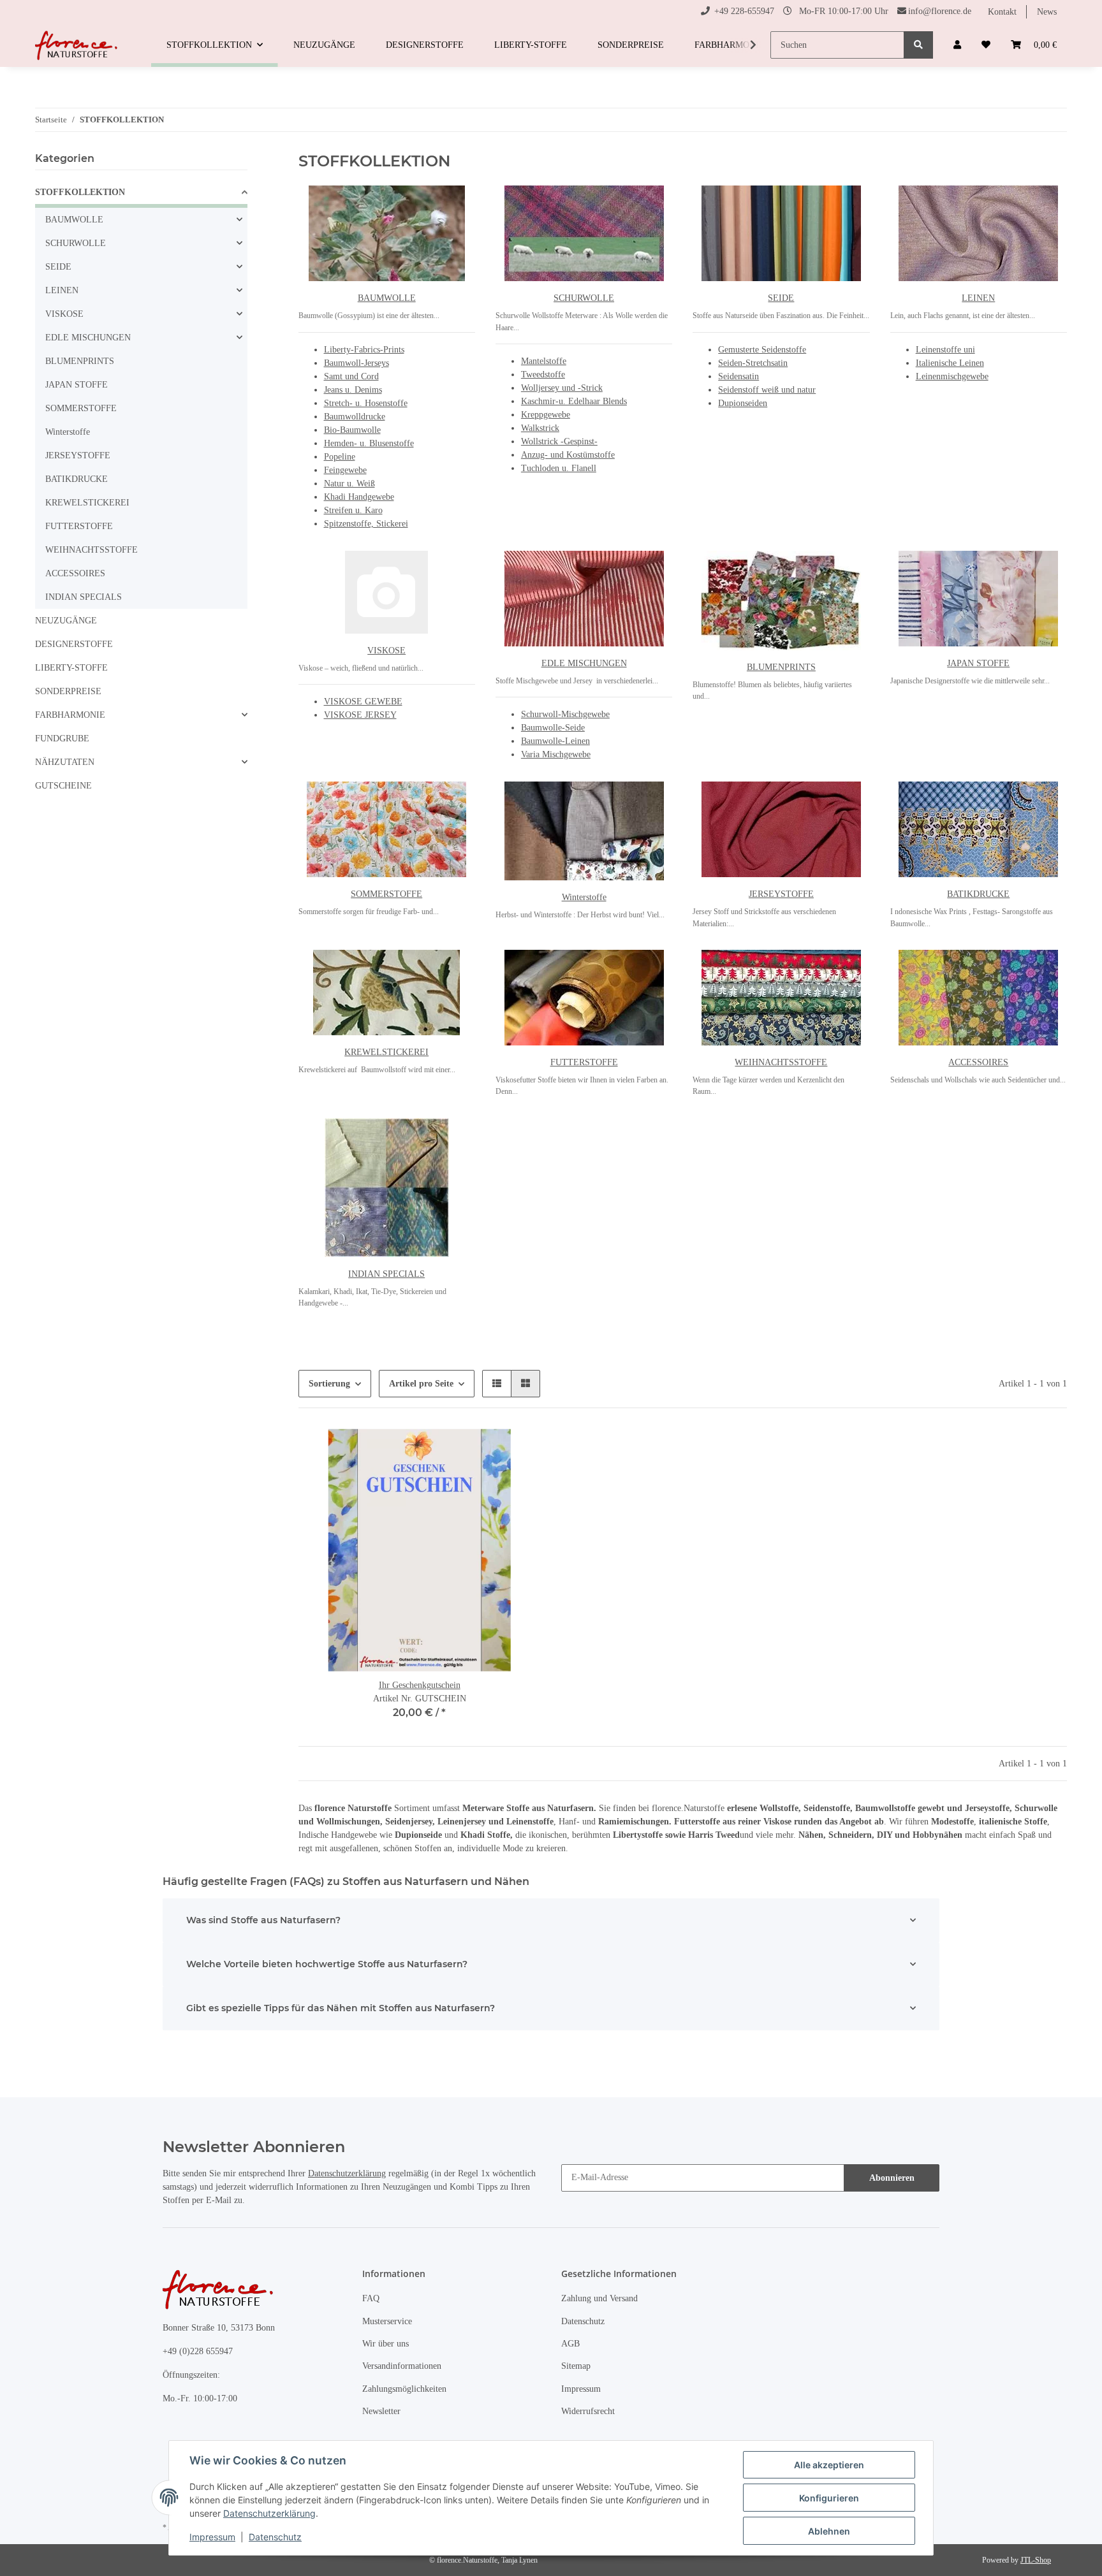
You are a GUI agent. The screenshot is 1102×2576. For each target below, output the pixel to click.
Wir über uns (386, 2344)
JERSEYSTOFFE (781, 894)
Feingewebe (345, 470)
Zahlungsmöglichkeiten (404, 2389)
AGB (570, 2344)
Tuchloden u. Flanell (559, 468)
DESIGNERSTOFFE (74, 644)
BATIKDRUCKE (978, 894)
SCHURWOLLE (584, 298)
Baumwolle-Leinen (555, 741)
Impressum (581, 2389)
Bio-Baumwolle (352, 430)
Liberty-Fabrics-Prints (364, 350)
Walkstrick (540, 428)
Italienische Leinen (950, 363)
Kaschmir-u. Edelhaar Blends (574, 401)
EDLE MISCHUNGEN (584, 663)
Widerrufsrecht (588, 2411)
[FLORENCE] (78, 45)
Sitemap (576, 2366)
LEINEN (978, 298)
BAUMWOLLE (387, 298)
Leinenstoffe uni (945, 350)
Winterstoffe (584, 897)
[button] (957, 45)
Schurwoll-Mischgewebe (565, 714)
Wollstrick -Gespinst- (559, 441)
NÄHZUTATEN (65, 762)
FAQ (371, 2298)
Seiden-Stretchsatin (753, 363)
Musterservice (387, 2321)
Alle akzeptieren (829, 2465)
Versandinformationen (402, 2366)
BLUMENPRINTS (781, 667)
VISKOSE (386, 651)
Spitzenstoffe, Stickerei (366, 524)
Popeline (340, 457)
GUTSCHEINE (63, 786)
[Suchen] (918, 45)
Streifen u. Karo (353, 510)
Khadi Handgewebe (359, 497)
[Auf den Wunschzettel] (519, 1450)
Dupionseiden (743, 403)
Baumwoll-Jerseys (356, 363)
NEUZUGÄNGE (66, 621)
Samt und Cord (351, 376)
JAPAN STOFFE (978, 663)
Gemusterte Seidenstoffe (762, 350)
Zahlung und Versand (599, 2298)
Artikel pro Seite (421, 1384)
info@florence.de (940, 11)
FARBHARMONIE (70, 715)
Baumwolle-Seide (553, 728)
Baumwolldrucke (355, 417)
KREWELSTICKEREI (386, 1052)
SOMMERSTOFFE (386, 894)
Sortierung (329, 1384)
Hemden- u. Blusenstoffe (369, 443)
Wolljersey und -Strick (562, 388)
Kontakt (1002, 12)
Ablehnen (829, 2531)
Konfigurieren (829, 2498)
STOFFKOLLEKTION (80, 192)
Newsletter (381, 2411)
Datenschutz (583, 2321)
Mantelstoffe (544, 361)
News (1047, 12)
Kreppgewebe (546, 415)
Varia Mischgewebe (556, 754)
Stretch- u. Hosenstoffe (366, 403)
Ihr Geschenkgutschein (420, 1685)
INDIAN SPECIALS (386, 1274)
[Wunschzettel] (986, 45)
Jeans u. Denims (353, 390)
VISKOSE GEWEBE (363, 702)
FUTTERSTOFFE (584, 1062)
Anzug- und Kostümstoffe (568, 455)
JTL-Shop (1036, 2560)
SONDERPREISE (68, 691)
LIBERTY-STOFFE (71, 668)
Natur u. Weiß (349, 484)
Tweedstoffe (543, 375)
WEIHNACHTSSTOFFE (781, 1062)
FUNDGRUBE (62, 739)
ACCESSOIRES (978, 1062)
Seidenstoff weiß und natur (767, 390)
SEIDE (781, 298)
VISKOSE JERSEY (360, 715)
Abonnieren (892, 2178)
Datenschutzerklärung (347, 2173)
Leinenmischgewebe (952, 376)
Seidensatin (738, 376)
